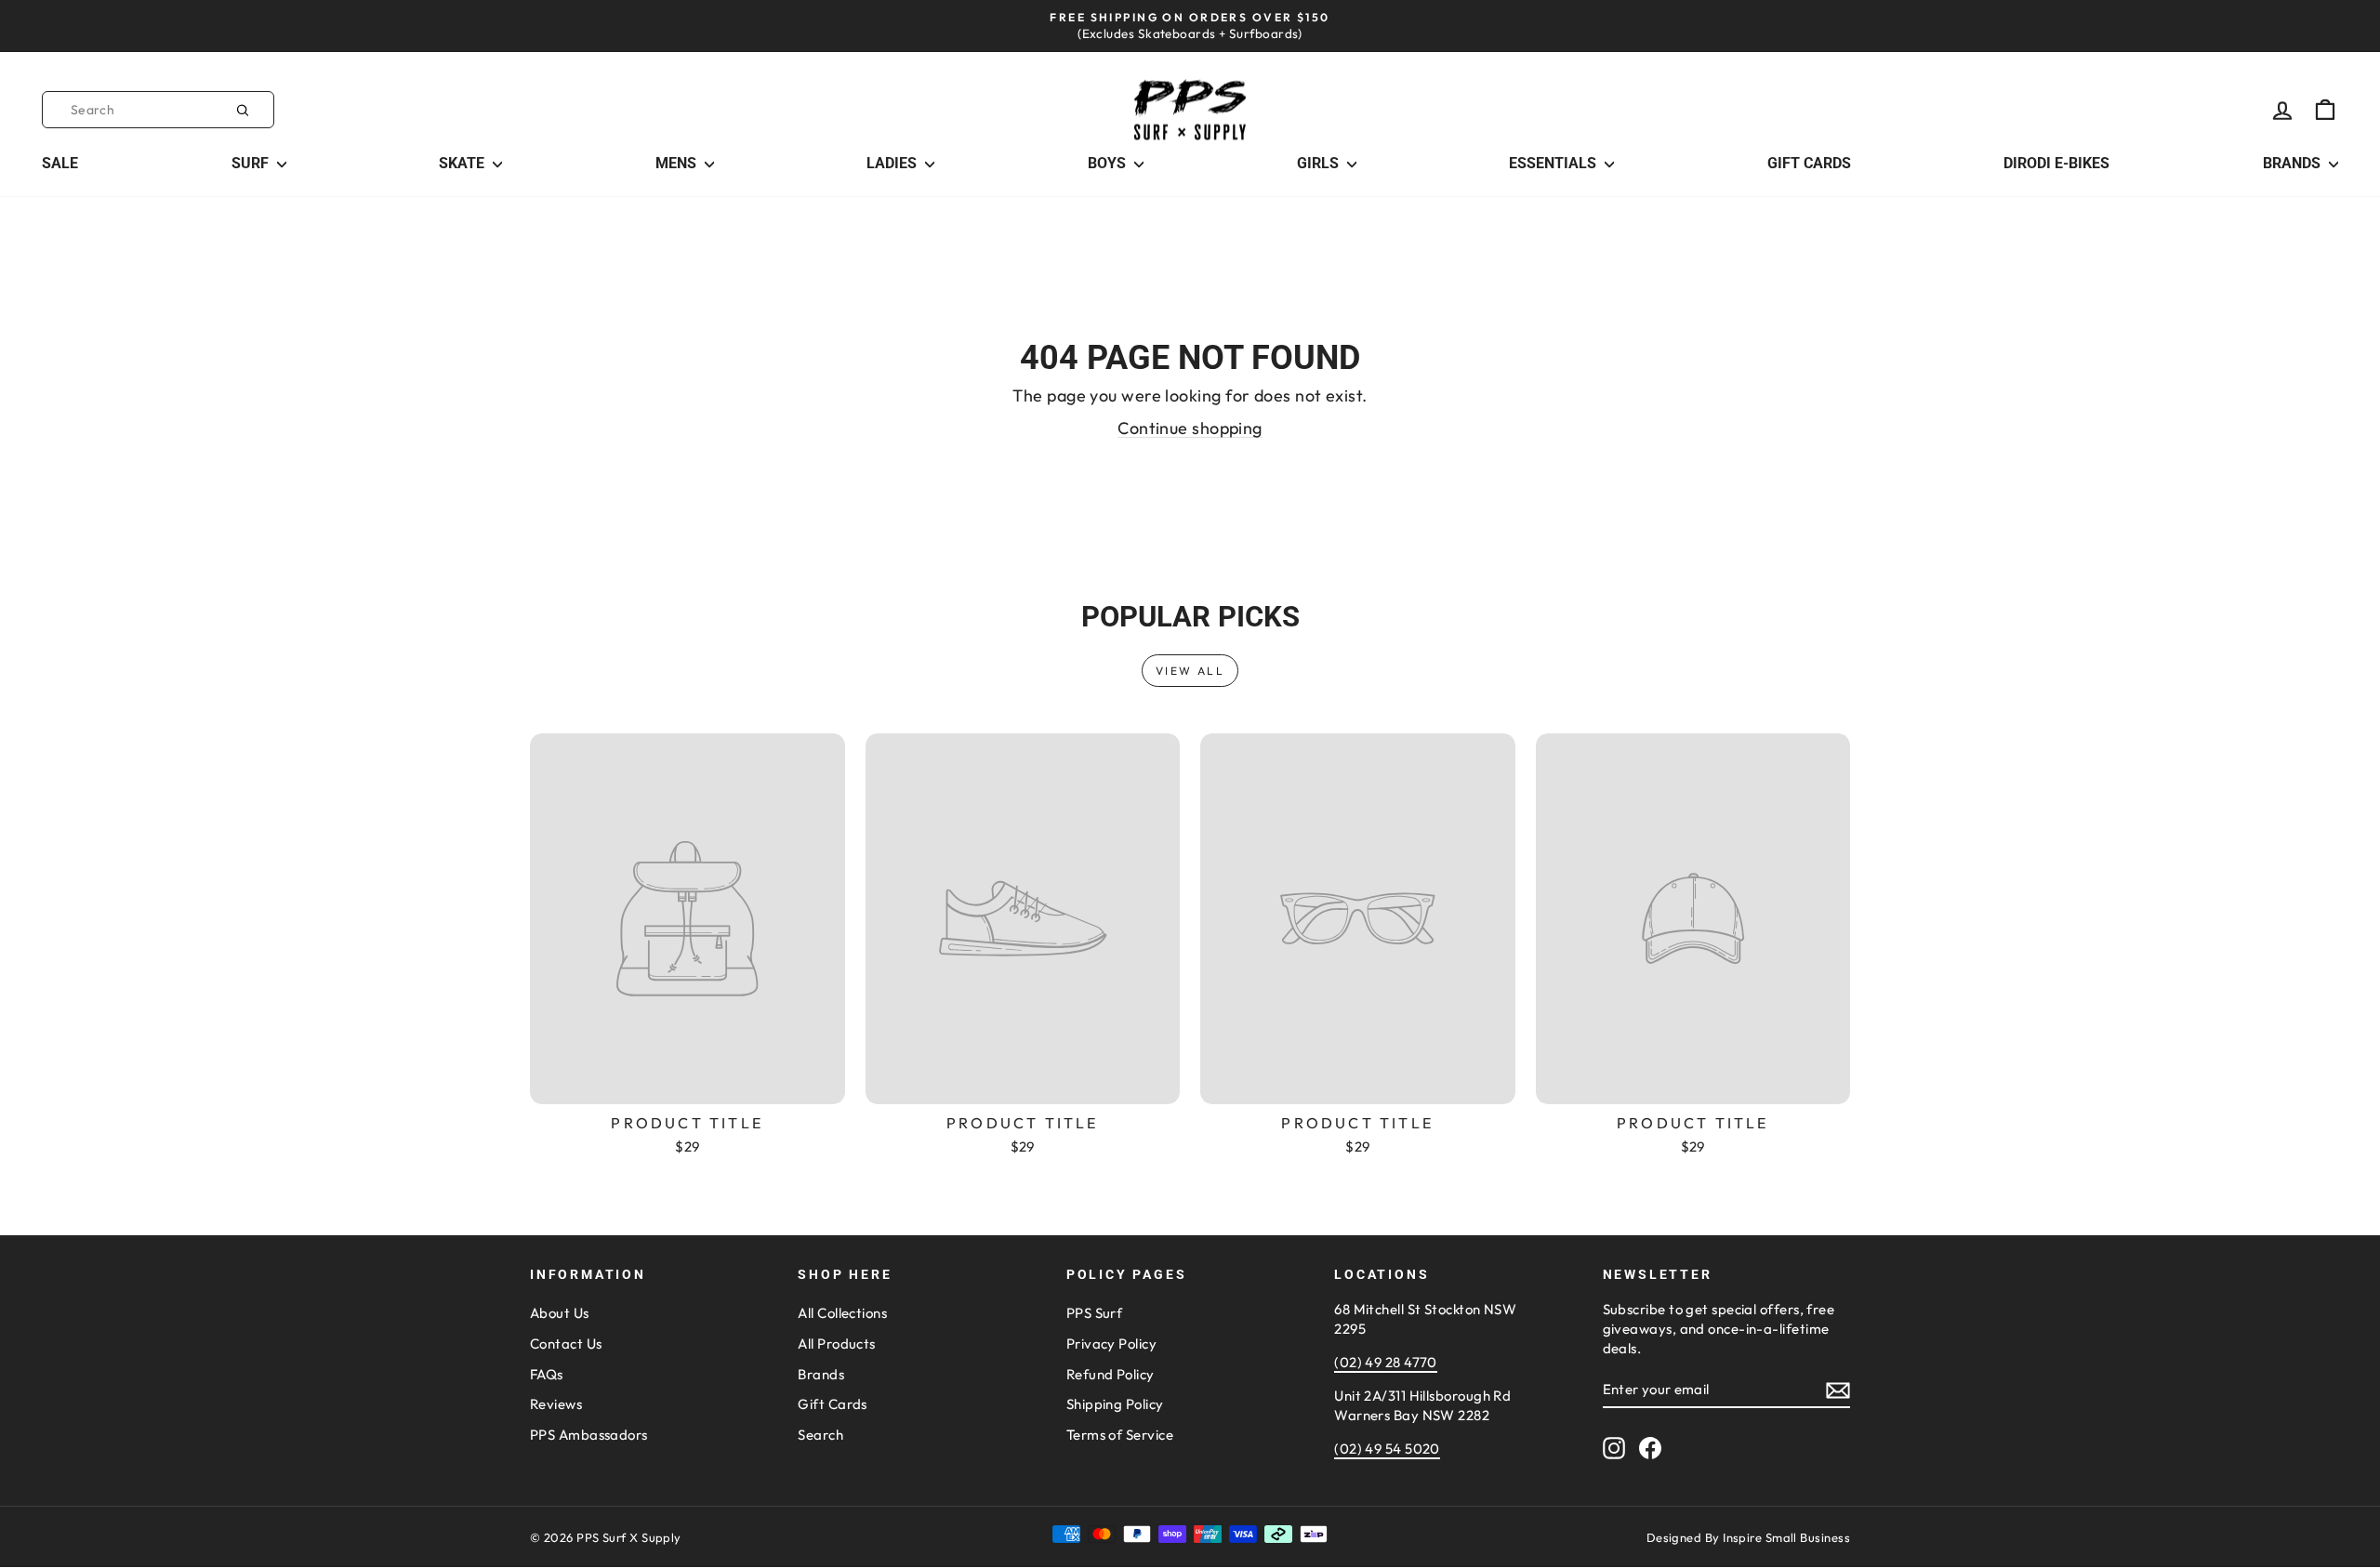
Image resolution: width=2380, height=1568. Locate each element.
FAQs (547, 1374)
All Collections (842, 1313)
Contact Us (566, 1344)
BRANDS (2294, 163)
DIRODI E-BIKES (2056, 163)
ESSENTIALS (1554, 163)
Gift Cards (833, 1404)
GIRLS (1320, 163)
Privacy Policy (1111, 1344)
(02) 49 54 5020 (1387, 1449)
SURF (252, 163)
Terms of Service (1120, 1435)
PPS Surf (1095, 1313)
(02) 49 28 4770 (1386, 1362)
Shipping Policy (1115, 1404)
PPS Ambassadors (589, 1435)
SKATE (463, 163)
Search (820, 1435)
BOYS (1109, 163)
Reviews (556, 1404)
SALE (60, 163)
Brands (821, 1374)
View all (1190, 671)
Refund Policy (1111, 1374)
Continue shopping (1190, 428)
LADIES (893, 163)
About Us (560, 1313)
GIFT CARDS (1809, 163)
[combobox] (158, 110)
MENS (678, 163)
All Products (836, 1344)
